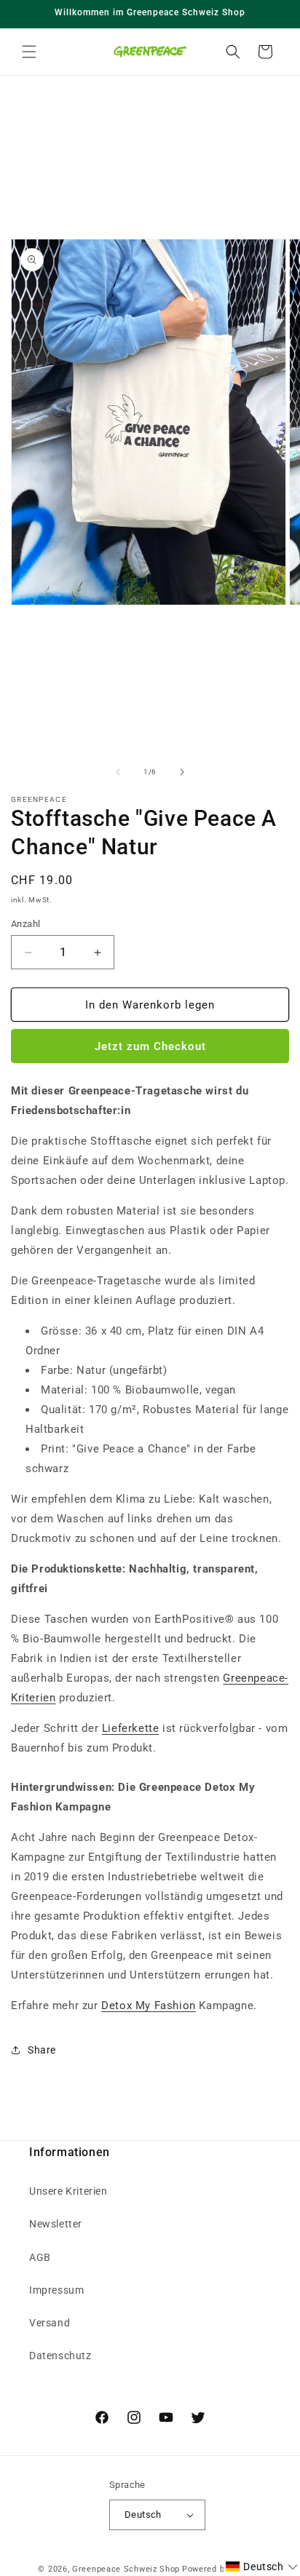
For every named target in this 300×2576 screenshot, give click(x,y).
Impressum (56, 2290)
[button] (29, 52)
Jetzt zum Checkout (150, 1046)
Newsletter (56, 2224)
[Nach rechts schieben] (182, 772)
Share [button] (42, 2050)
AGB (40, 2257)
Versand (50, 2323)
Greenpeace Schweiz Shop (126, 2569)
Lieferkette (131, 1728)
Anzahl (25, 924)
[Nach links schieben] (118, 772)
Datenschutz (60, 2356)
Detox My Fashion (149, 2005)
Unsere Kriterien (68, 2191)
